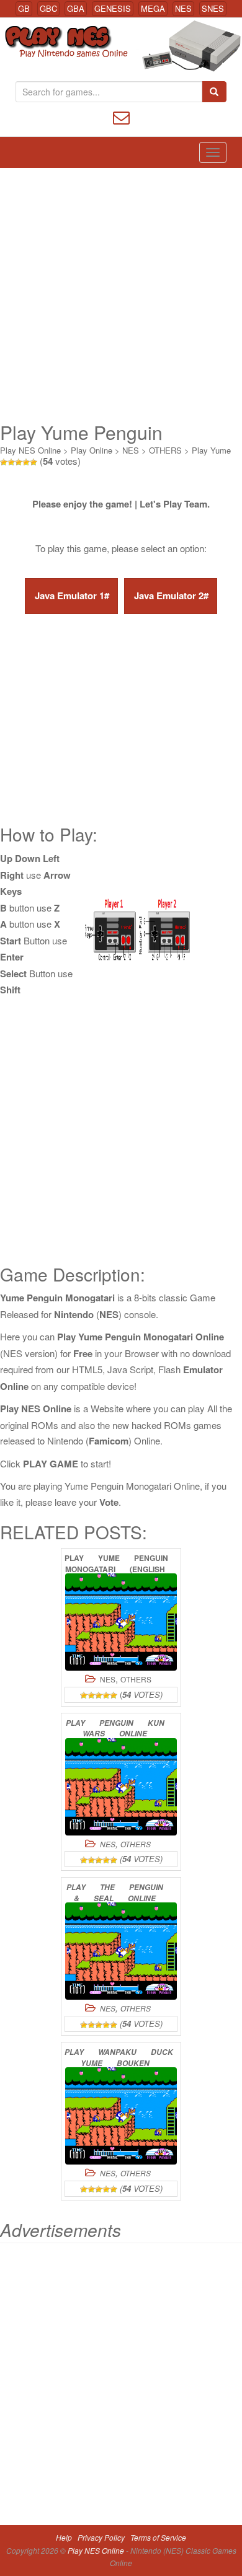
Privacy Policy (101, 2537)
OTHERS (165, 450)
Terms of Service (158, 2537)
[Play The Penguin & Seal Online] (121, 1951)
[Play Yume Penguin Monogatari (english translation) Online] (121, 1622)
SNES (213, 8)
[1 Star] (4, 462)
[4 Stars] (26, 462)
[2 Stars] (11, 462)
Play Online (92, 450)
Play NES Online (30, 450)
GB (24, 8)
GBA (76, 8)
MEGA (153, 8)
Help (64, 2537)
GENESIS (113, 8)
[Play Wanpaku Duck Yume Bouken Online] (121, 2116)
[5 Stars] (34, 462)
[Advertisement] (121, 295)
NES (183, 8)
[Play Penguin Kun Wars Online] (121, 1787)
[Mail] (121, 116)
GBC (48, 8)
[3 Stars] (19, 462)
